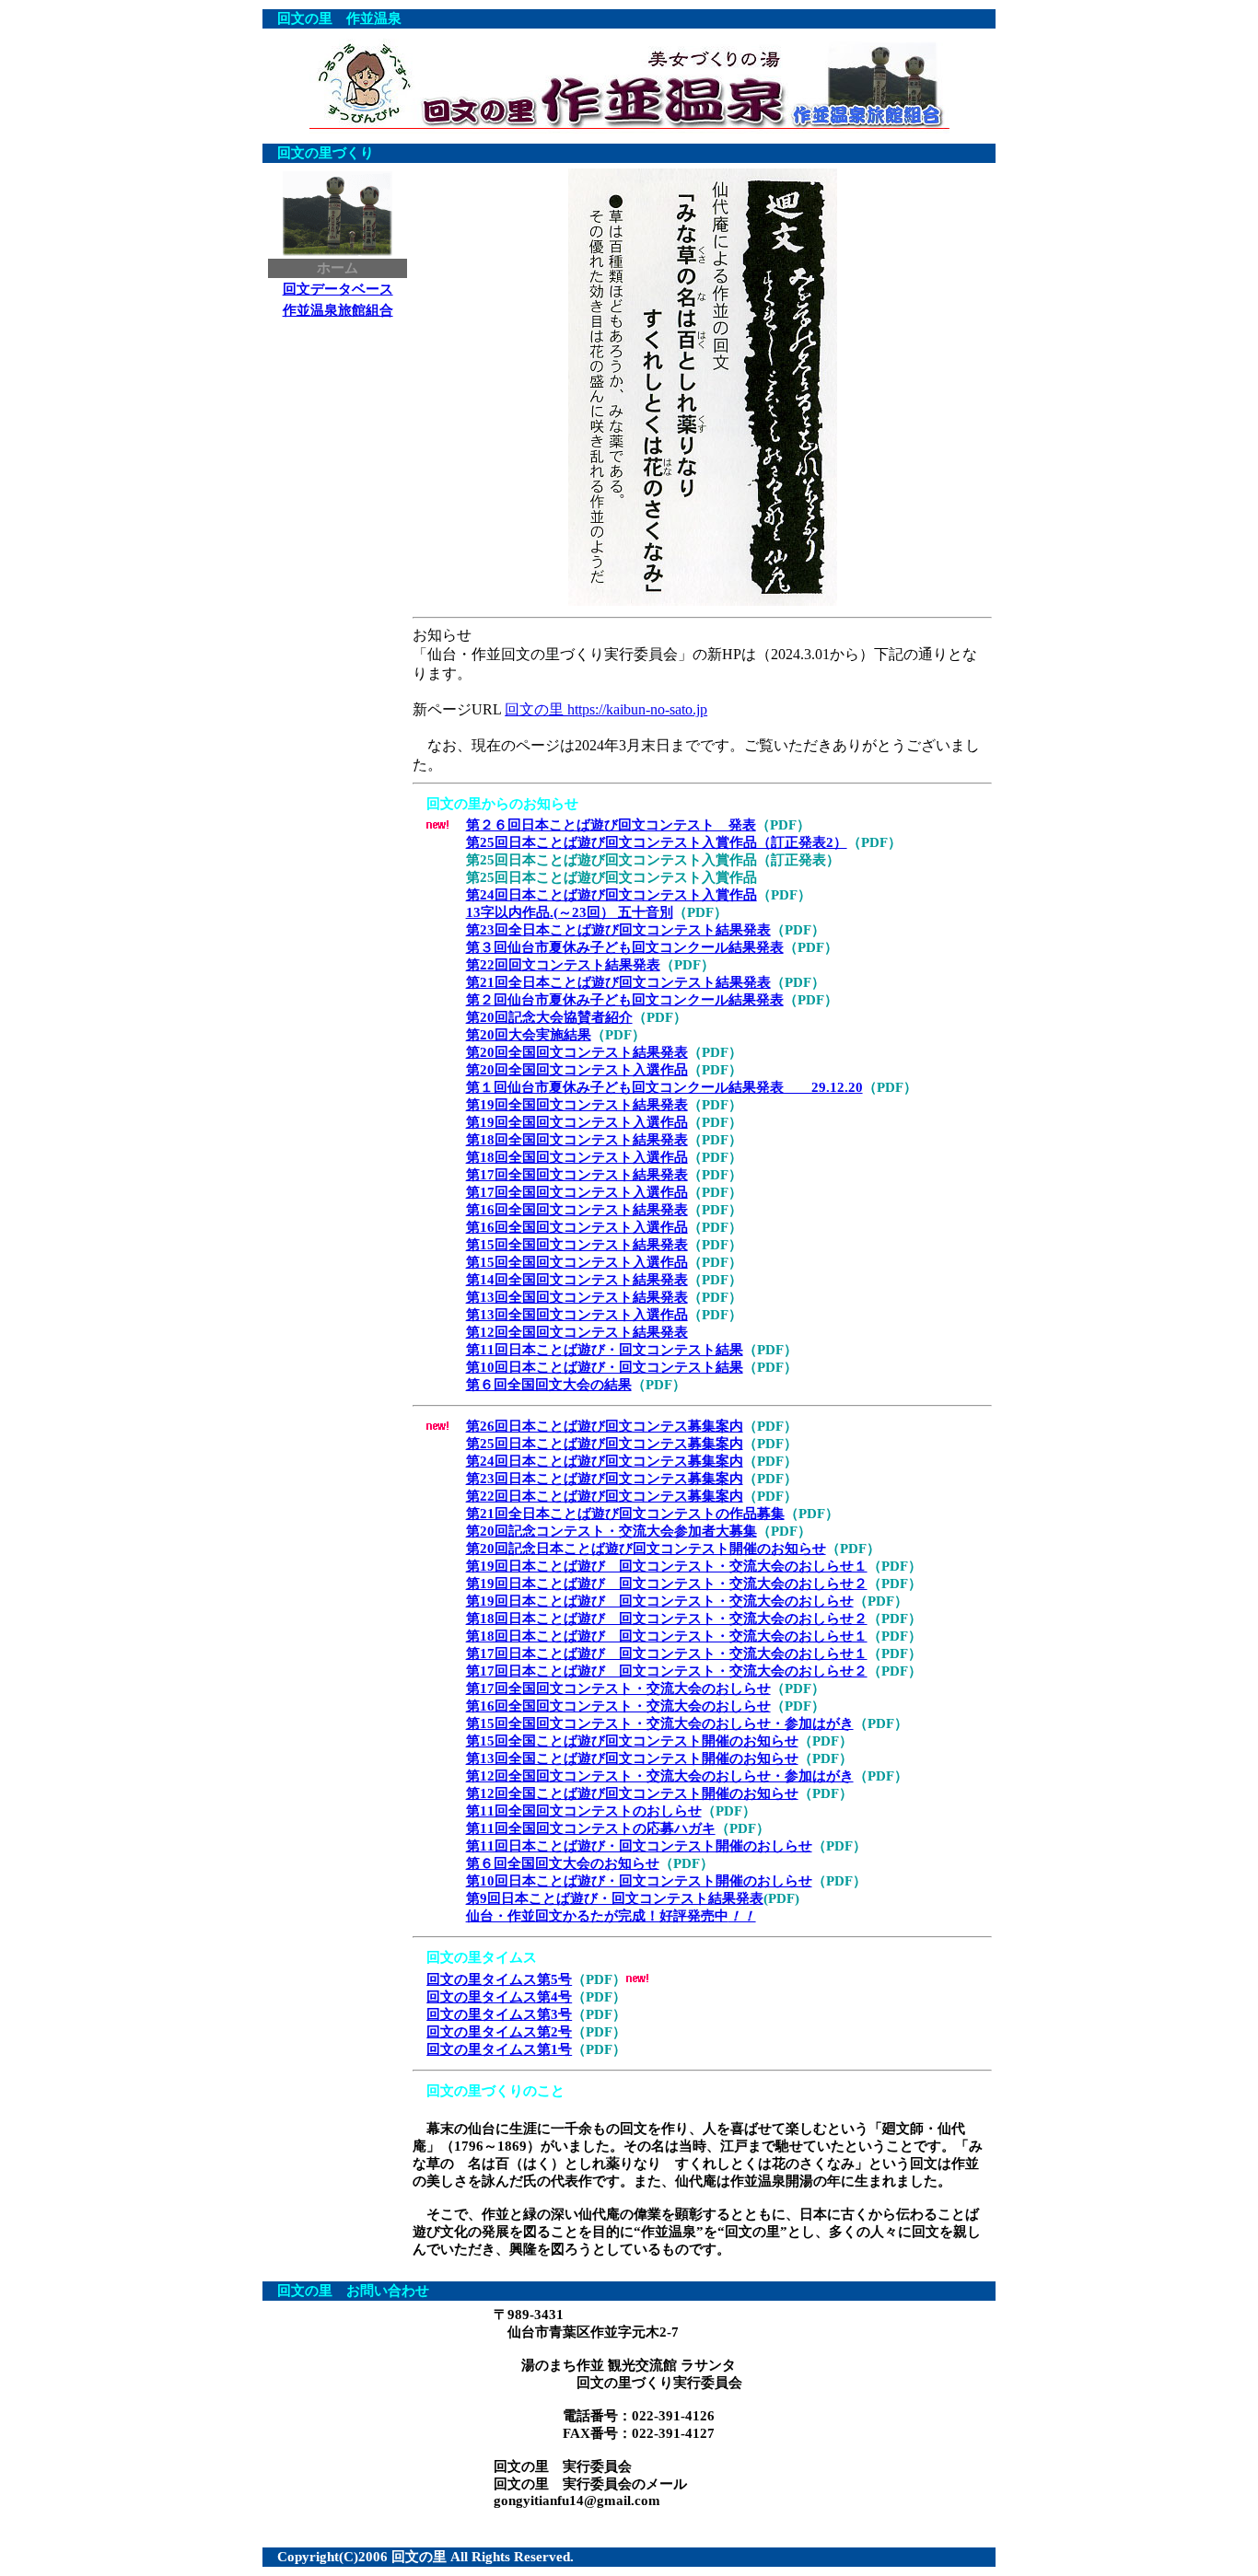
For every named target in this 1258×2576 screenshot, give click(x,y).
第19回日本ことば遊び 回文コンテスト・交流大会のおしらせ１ (667, 1566)
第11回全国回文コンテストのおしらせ (584, 1811)
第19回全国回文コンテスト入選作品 (577, 1122)
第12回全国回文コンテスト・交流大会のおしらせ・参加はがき (660, 1776)
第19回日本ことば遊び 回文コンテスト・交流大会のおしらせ (660, 1601)
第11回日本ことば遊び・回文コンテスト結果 (605, 1350)
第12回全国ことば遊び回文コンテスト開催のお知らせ (632, 1793)
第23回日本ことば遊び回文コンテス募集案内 (605, 1479)
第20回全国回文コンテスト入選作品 (577, 1070)
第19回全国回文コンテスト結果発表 (577, 1105)
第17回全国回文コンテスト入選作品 (577, 1192)
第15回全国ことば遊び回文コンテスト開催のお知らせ (632, 1741)
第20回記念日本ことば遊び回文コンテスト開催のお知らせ (646, 1549)
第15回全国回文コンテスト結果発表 (577, 1245)
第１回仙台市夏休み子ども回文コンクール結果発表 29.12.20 (664, 1087)
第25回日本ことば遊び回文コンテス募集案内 (605, 1444)
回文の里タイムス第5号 (499, 1979)
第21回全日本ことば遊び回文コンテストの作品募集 (625, 1514)
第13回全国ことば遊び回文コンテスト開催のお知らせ (632, 1758)
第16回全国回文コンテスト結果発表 (577, 1210)
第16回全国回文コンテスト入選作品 (577, 1227)
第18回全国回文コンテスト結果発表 (577, 1140)
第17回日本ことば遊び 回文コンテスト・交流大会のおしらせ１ (667, 1654)
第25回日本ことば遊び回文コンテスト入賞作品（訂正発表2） (657, 842)
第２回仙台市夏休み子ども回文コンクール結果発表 (625, 1000)
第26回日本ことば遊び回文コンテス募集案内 (605, 1426)
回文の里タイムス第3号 (499, 2014)
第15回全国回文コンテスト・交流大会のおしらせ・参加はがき (660, 1723)
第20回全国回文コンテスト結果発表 (577, 1052)
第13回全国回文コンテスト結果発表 (577, 1297)
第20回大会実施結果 (529, 1035)
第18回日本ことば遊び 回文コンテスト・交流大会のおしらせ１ (667, 1636)
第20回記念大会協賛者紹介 (549, 1017)
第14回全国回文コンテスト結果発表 (577, 1280)
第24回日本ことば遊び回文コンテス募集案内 (605, 1461)
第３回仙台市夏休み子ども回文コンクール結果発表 (625, 947)
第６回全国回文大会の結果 (549, 1385)
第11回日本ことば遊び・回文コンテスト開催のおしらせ (639, 1846)
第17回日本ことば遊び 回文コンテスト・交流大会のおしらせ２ (667, 1671)
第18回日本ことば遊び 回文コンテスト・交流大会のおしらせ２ (667, 1619)
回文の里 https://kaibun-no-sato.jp (606, 709)
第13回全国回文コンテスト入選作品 (577, 1315)
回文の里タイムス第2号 (499, 2032)
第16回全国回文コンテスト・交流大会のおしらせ (618, 1706)
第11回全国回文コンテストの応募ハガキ (591, 1828)
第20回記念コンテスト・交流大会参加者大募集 (612, 1531)
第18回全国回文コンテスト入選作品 (577, 1157)
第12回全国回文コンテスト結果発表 (577, 1332)
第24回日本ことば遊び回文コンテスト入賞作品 (612, 895)
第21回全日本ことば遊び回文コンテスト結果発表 (618, 982)
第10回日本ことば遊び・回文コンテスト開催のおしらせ (639, 1881)
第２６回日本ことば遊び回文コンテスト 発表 (611, 825)
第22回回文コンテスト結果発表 (563, 965)
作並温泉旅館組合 (338, 310)
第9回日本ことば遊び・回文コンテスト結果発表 (615, 1898)
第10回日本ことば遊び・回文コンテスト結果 (605, 1367)
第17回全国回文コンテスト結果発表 (577, 1175)
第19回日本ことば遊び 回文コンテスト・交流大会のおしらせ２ (667, 1584)
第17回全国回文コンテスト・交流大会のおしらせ (618, 1688)
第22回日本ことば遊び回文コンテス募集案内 (605, 1496)
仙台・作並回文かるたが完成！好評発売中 (611, 1916)
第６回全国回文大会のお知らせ (563, 1863)
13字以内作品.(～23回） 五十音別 (570, 912)
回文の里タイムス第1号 (499, 2049)
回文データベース (338, 289)
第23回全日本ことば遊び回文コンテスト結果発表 (618, 930)
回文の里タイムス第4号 (499, 1997)
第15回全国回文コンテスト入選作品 (577, 1262)
